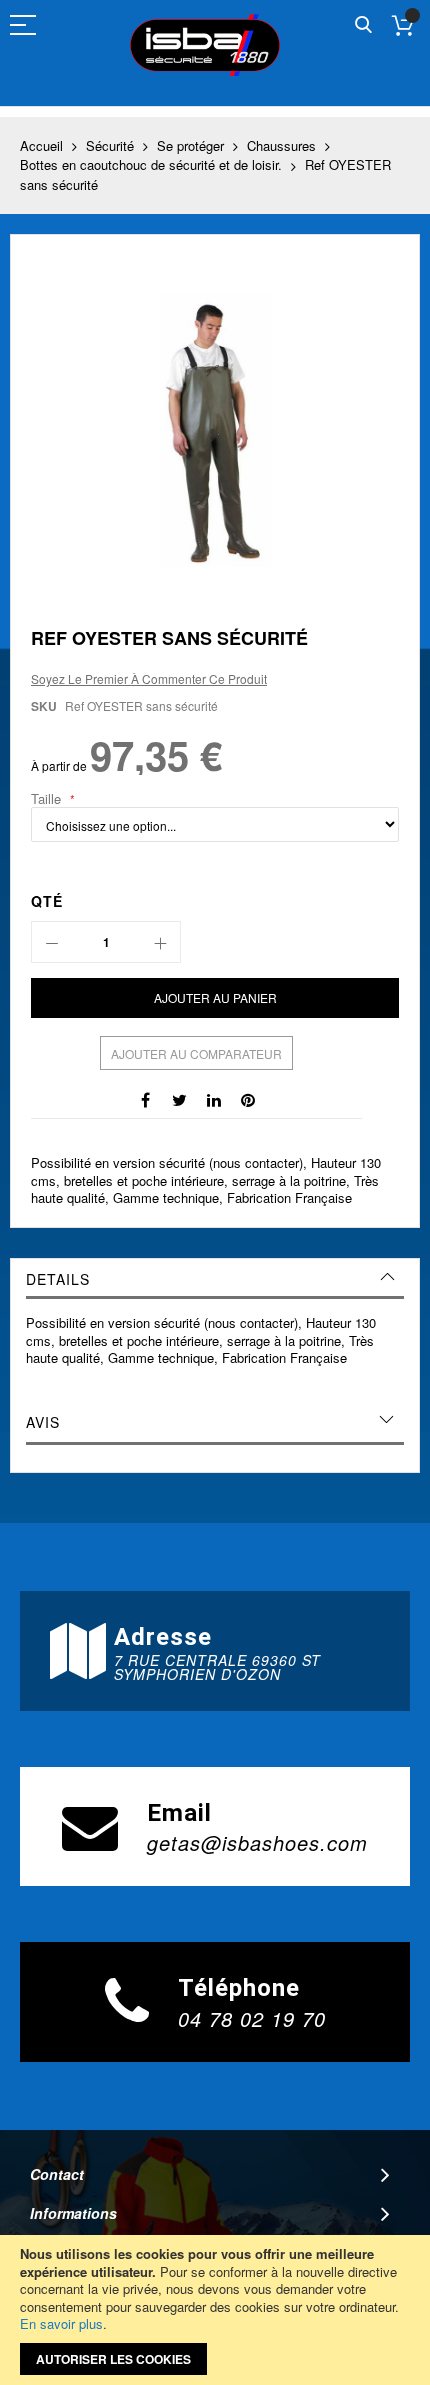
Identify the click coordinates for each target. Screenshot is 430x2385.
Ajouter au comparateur (196, 1053)
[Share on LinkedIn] (214, 1098)
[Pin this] (248, 1098)
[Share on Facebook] (146, 1098)
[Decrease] (52, 942)
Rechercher (363, 25)
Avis (43, 1422)
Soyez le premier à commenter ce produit (149, 678)
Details (58, 1279)
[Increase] (160, 942)
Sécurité (110, 145)
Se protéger (190, 145)
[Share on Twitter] (180, 1098)
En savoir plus (61, 2323)
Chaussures (281, 145)
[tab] (215, 1279)
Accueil (41, 145)
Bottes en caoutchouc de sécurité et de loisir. (151, 164)
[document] (215, 2310)
